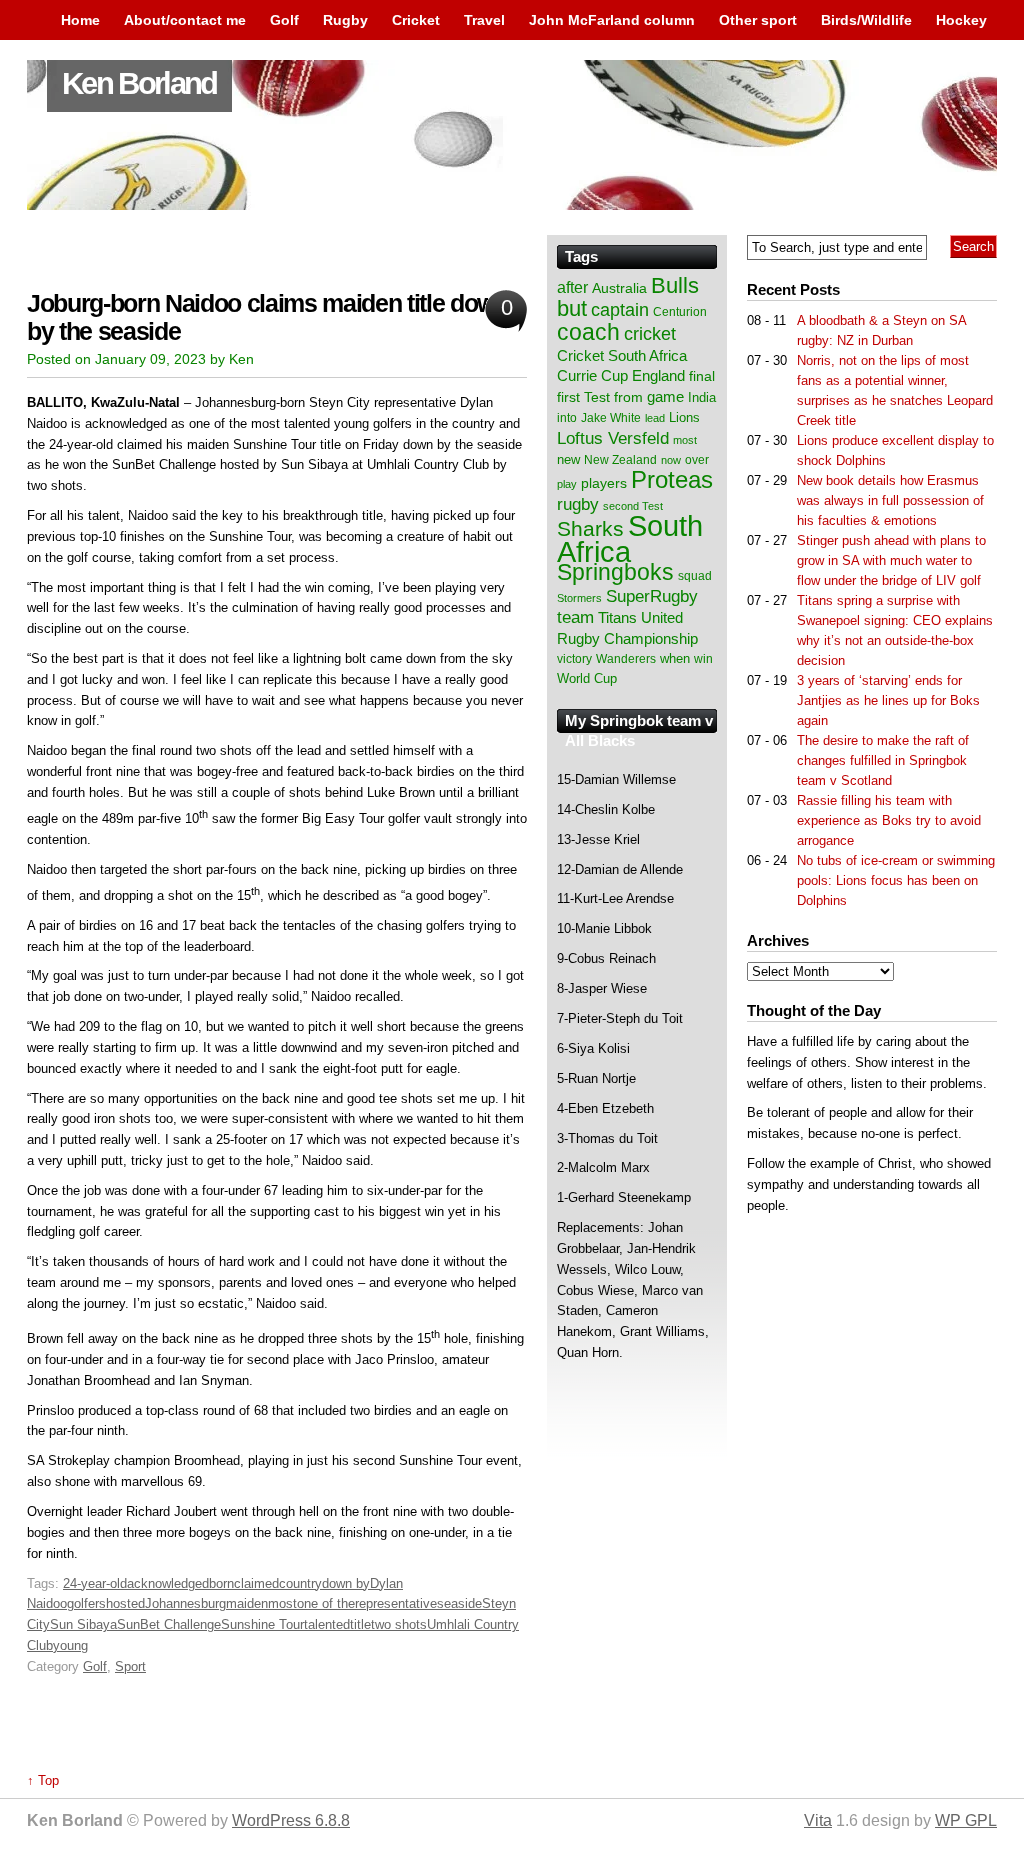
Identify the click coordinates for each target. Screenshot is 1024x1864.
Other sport (758, 20)
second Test (633, 506)
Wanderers (626, 659)
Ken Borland (139, 83)
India (702, 398)
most (282, 1603)
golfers (86, 1603)
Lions (684, 417)
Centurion (680, 312)
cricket (650, 334)
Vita (818, 1820)
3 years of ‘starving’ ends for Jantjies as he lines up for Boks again (888, 700)
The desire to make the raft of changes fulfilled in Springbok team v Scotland (883, 760)
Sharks (590, 528)
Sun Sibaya (83, 1624)
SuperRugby (652, 596)
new (568, 459)
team (575, 617)
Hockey (961, 20)
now (671, 460)
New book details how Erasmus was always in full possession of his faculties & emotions (890, 500)
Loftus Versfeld (613, 438)
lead (655, 418)
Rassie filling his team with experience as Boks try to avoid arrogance (889, 820)
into (567, 418)
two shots (399, 1624)
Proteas (672, 479)
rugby (578, 504)
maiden (247, 1603)
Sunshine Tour (262, 1624)
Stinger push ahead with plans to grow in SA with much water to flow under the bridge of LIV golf (891, 560)
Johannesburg (185, 1603)
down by (346, 1583)
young (70, 1645)
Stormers (579, 598)
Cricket (416, 20)
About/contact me (185, 20)
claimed (256, 1583)
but (572, 308)
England (658, 375)
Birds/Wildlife (866, 20)
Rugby (345, 20)
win (703, 659)
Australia (619, 288)
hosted (125, 1603)
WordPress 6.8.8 (291, 1820)
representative (396, 1603)
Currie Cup (592, 376)
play (567, 484)
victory (574, 659)
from (628, 397)
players (604, 483)
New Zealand (620, 460)
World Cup (587, 678)
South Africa (630, 538)
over (697, 460)
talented (327, 1624)
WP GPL (966, 1820)
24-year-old (95, 1583)
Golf (284, 20)
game (665, 397)
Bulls (675, 285)
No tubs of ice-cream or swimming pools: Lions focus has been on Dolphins (896, 880)
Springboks (615, 572)
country (300, 1583)
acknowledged (168, 1583)
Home (80, 20)
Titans (617, 617)
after (572, 287)
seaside (459, 1603)
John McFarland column (612, 20)
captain (620, 310)
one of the (326, 1603)
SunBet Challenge (169, 1624)
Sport (130, 1666)
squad (695, 576)
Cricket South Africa (622, 355)
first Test (583, 397)
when (675, 658)
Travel (484, 20)
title (360, 1624)
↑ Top (43, 1780)
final (702, 376)
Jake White (611, 418)
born (221, 1583)
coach (588, 332)
